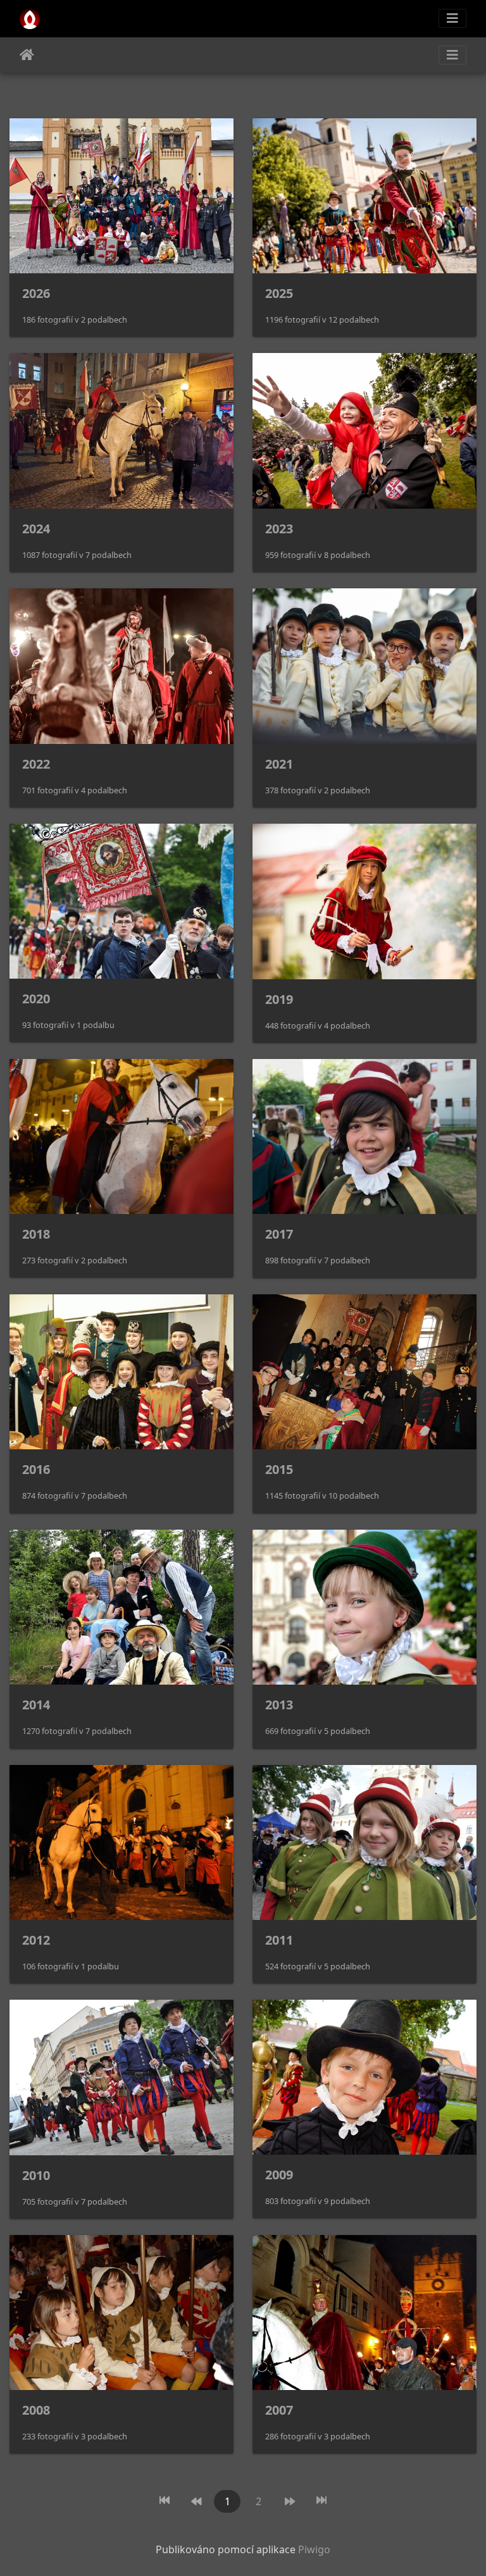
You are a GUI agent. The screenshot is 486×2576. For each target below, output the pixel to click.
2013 (279, 1705)
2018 (36, 1234)
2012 (36, 1940)
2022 (36, 764)
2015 (279, 1469)
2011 (279, 1940)
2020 (36, 999)
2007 (279, 2410)
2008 (36, 2410)
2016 (36, 1469)
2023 (279, 529)
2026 (36, 293)
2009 (279, 2175)
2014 (36, 1705)
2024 (36, 529)
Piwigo (314, 2549)
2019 (279, 999)
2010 (36, 2175)
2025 (279, 293)
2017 (279, 1234)
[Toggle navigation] (452, 18)
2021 (279, 764)
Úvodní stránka (27, 55)
